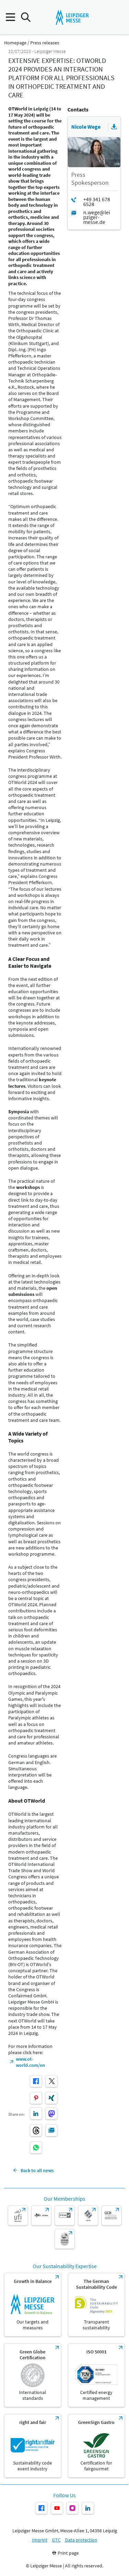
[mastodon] (51, 2113)
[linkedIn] (36, 2113)
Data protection (81, 2540)
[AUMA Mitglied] (41, 2215)
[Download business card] (114, 127)
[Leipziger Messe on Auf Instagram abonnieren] (72, 2508)
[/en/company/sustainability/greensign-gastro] (97, 2446)
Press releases (45, 43)
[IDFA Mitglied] (88, 2215)
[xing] (51, 2098)
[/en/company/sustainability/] (33, 2305)
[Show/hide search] (26, 17)
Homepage (15, 43)
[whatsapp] (36, 2148)
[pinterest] (36, 2098)
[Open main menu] (10, 17)
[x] (51, 2081)
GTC (56, 2540)
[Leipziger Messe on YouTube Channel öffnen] (57, 2508)
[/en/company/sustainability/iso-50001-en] (97, 2375)
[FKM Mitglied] (65, 2215)
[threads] (36, 2130)
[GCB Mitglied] (111, 2215)
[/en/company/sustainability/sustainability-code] (97, 2305)
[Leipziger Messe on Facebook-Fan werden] (41, 2508)
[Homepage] (72, 17)
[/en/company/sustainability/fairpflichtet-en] (33, 2446)
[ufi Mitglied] (18, 2215)
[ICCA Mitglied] (65, 2239)
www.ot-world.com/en (30, 2062)
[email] (51, 2130)
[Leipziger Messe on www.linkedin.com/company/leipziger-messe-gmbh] (88, 2508)
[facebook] (36, 2081)
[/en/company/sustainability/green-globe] (33, 2375)
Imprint (40, 2540)
